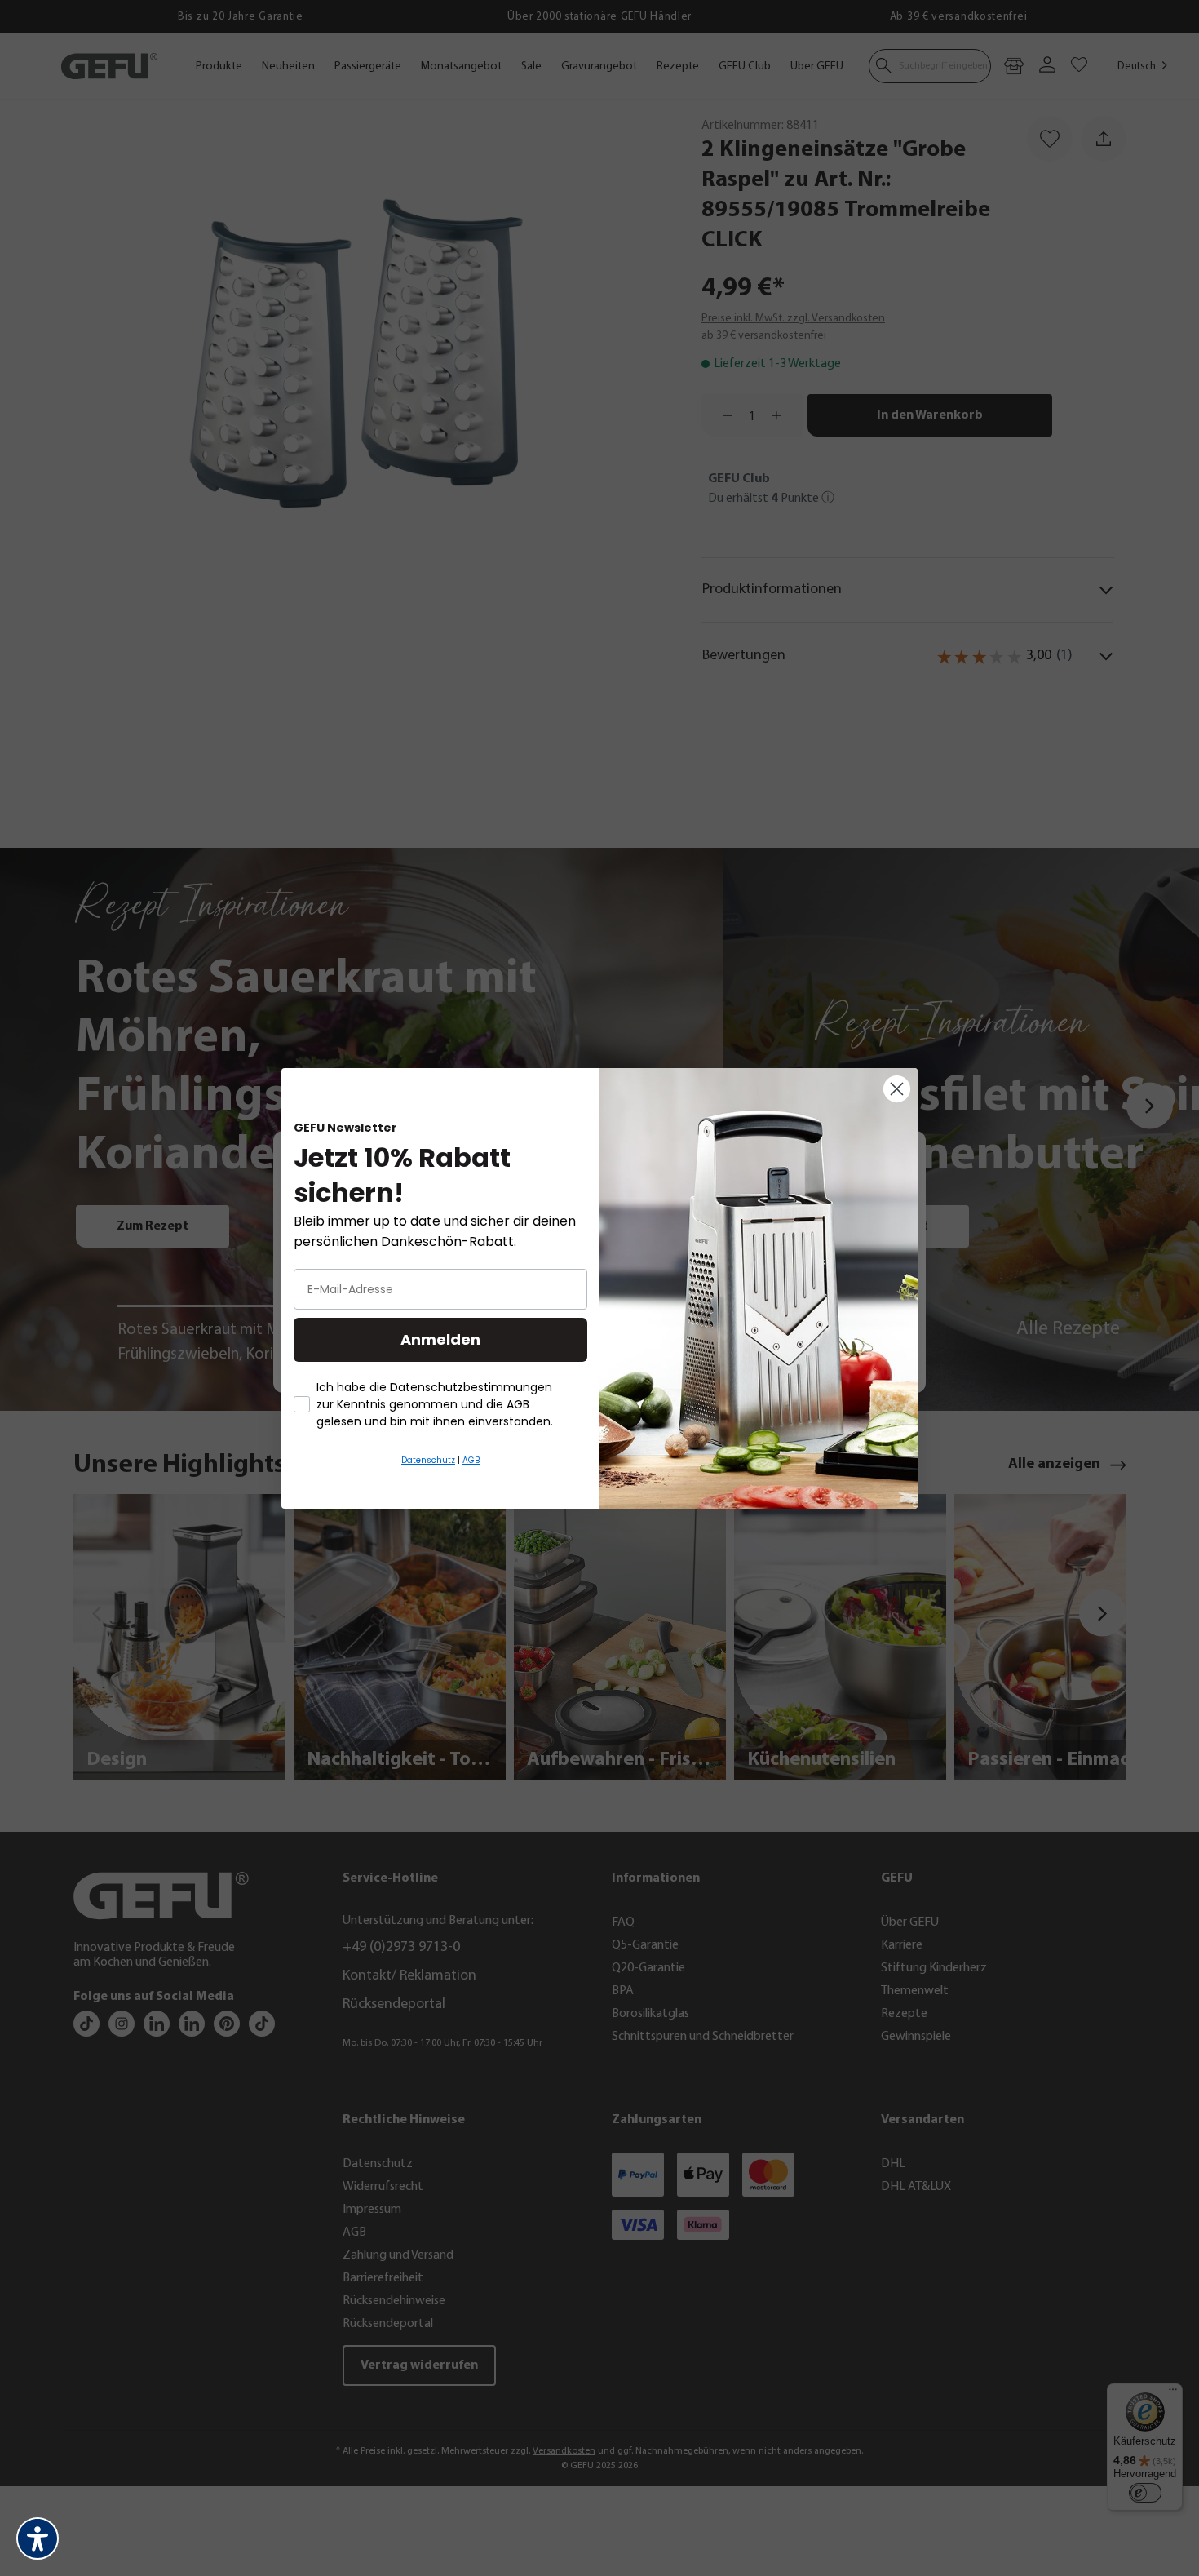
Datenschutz (428, 1460)
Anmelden (440, 1339)
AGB (471, 1460)
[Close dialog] (897, 1089)
